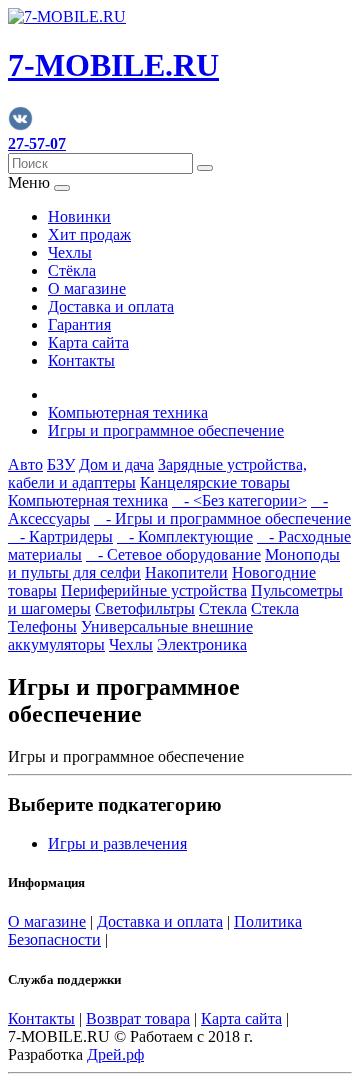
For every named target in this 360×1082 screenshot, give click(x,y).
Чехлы (70, 252)
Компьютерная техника (128, 412)
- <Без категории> (239, 500)
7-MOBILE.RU (113, 65)
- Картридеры (60, 536)
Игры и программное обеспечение (166, 430)
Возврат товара (138, 1018)
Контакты (81, 360)
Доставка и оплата (111, 306)
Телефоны (42, 626)
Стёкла (72, 270)
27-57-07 (37, 143)
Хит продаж (89, 234)
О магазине (87, 288)
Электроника (202, 644)
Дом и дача (116, 464)
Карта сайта (88, 342)
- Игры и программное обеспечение (222, 518)
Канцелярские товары (215, 482)
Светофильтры (145, 608)
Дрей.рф (115, 1054)
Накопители (186, 572)
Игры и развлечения (117, 843)
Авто (25, 464)
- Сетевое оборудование (173, 554)
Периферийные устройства (154, 590)
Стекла (223, 608)
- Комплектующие (185, 536)
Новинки (79, 216)
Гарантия (79, 324)
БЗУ (61, 464)
